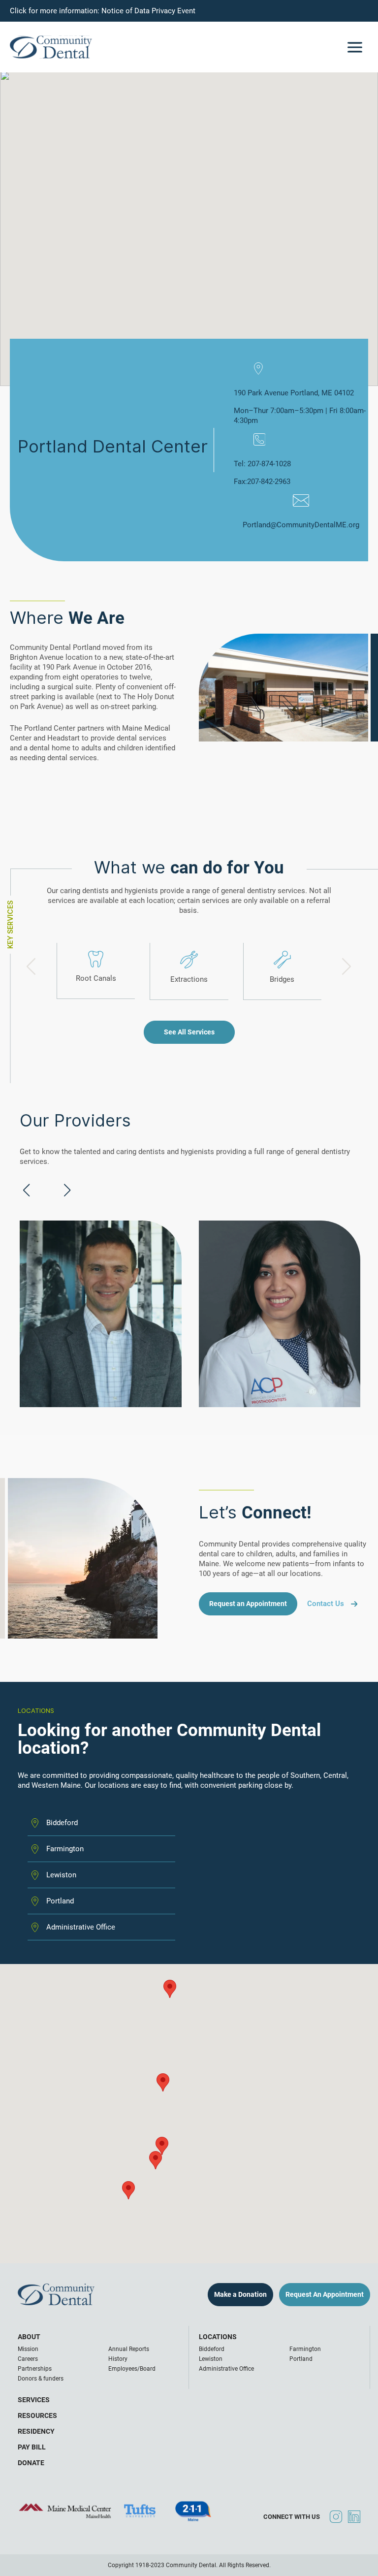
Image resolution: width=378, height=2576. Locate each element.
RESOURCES (37, 2415)
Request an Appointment (248, 1604)
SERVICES (34, 2400)
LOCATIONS (218, 2337)
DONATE (31, 2463)
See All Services (189, 1032)
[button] (156, 2160)
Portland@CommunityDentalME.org (301, 525)
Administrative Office (226, 2369)
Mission (28, 2349)
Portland (60, 1901)
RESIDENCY (36, 2431)
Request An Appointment (325, 2294)
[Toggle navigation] (355, 47)
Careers (28, 2359)
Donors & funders (41, 2379)
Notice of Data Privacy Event (148, 11)
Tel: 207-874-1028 (262, 464)
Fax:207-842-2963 (262, 482)
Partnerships (35, 2369)
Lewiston (61, 1875)
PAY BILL (32, 2447)
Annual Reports (129, 2349)
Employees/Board (132, 2369)
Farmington (65, 1849)
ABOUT (29, 2337)
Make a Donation (240, 2294)
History (118, 2359)
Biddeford (62, 1823)
